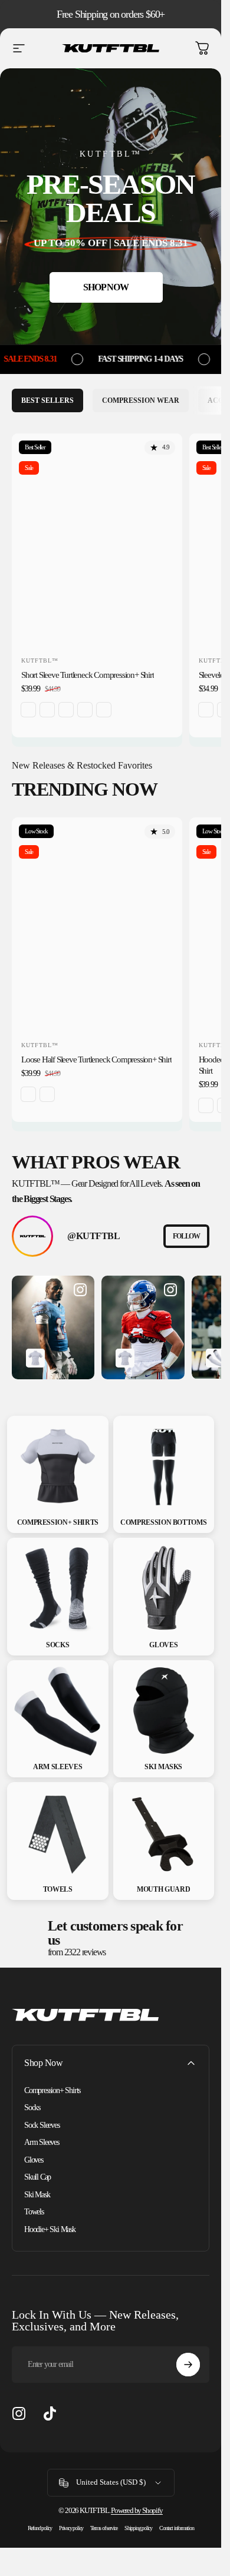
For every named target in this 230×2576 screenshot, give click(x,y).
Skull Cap (37, 2177)
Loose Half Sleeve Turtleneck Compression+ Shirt (96, 1059)
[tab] (47, 400)
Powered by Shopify (137, 2510)
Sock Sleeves (42, 2125)
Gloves (34, 2160)
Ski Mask (37, 2195)
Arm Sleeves (42, 2142)
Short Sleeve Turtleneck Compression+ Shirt (88, 675)
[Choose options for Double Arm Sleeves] (215, 1358)
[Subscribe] (188, 2365)
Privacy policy (71, 2528)
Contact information (176, 2528)
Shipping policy (138, 2528)
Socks (32, 2108)
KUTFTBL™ (40, 660)
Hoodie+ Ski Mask (50, 2229)
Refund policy (40, 2528)
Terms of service (104, 2528)
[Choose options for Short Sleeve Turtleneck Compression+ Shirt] (35, 1358)
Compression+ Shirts (52, 2090)
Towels (34, 2212)
